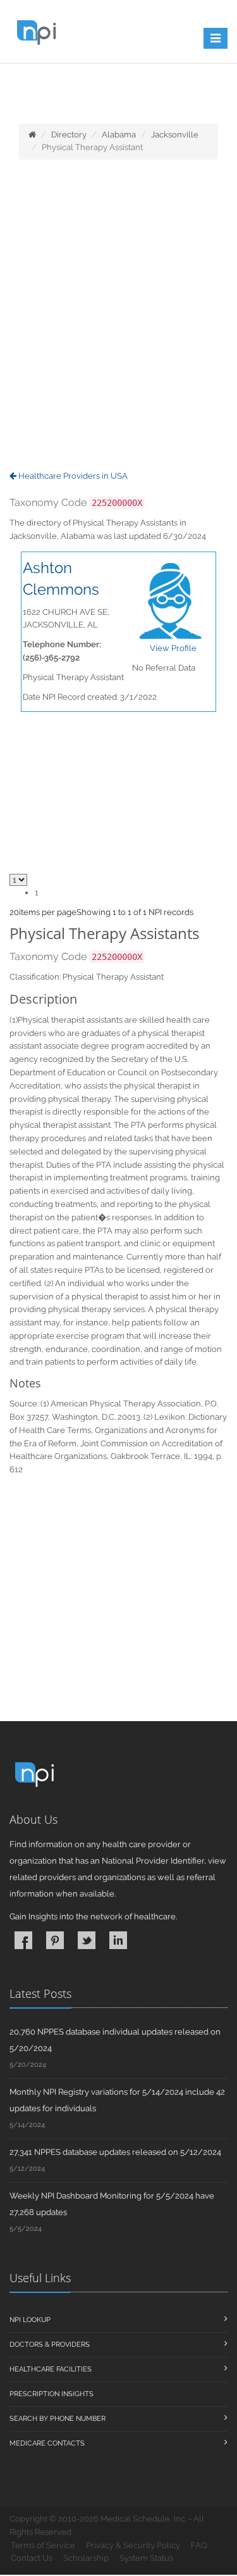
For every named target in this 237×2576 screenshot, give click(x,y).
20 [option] (14, 912)
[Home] (32, 135)
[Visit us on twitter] (87, 1940)
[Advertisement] (118, 316)
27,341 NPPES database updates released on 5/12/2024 (115, 2152)
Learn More (74, 93)
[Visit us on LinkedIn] (118, 1940)
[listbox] (14, 912)
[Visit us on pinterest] (55, 1940)
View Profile (173, 648)
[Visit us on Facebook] (23, 1940)
